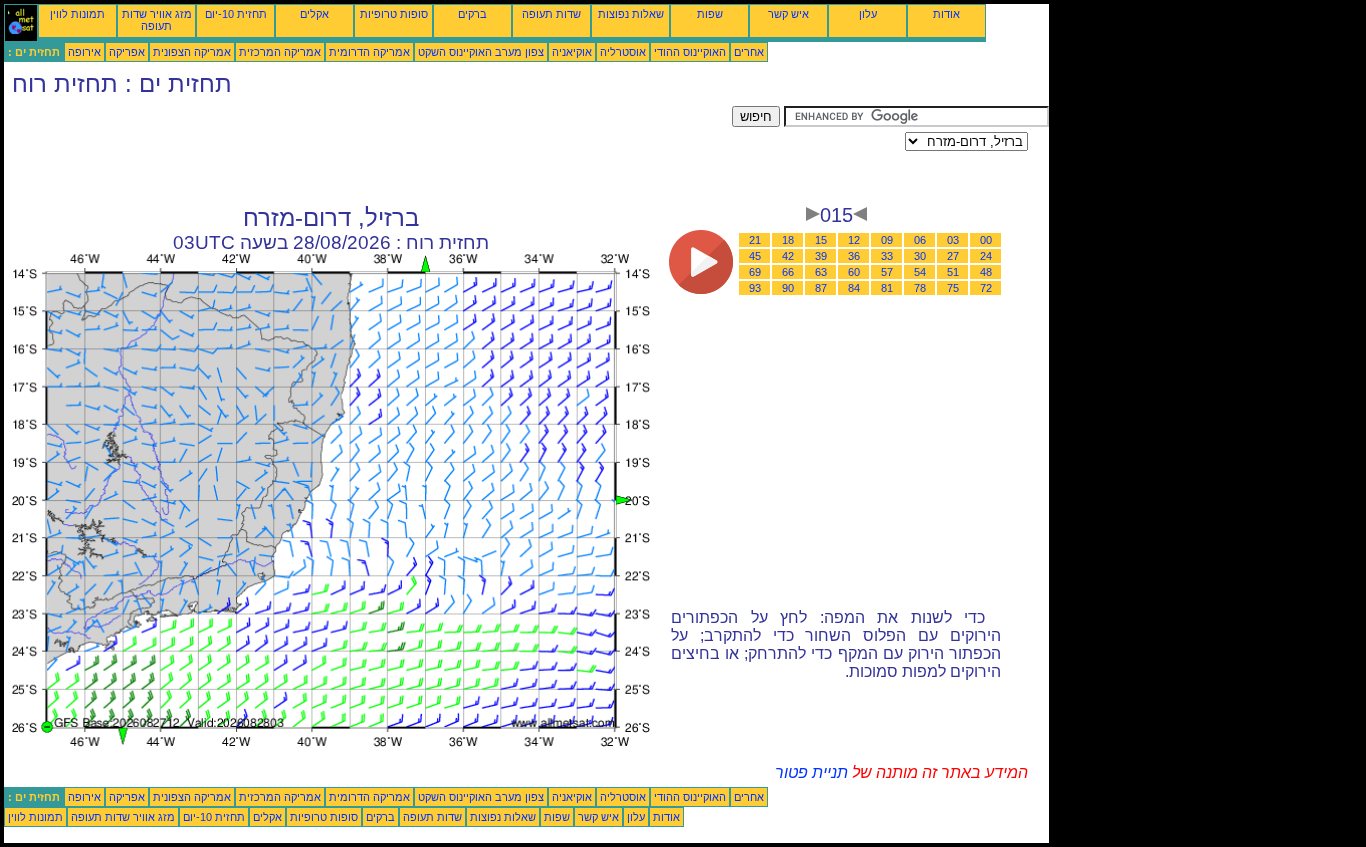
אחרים (749, 52)
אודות (946, 14)
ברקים (472, 14)
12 (854, 240)
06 (920, 240)
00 (986, 240)
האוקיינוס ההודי (690, 52)
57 (887, 272)
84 (854, 288)
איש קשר (788, 14)
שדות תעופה (551, 14)
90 (788, 288)
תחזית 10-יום (236, 14)
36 (854, 256)
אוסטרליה (623, 52)
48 (986, 272)
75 (953, 288)
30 (920, 256)
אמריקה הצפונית (192, 52)
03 (953, 240)
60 (854, 272)
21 (755, 240)
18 (788, 240)
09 (887, 240)
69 (755, 272)
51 (953, 272)
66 (788, 272)
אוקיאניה (572, 52)
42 (788, 256)
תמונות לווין (77, 14)
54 (920, 272)
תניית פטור (811, 772)
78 (920, 288)
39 (821, 256)
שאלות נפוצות (631, 14)
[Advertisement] (368, 151)
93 (755, 288)
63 (821, 272)
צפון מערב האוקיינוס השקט (481, 52)
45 (755, 256)
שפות (710, 14)
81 (887, 288)
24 (986, 256)
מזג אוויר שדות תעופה (157, 20)
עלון (868, 14)
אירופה (84, 52)
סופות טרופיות (394, 14)
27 (953, 256)
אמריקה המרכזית (280, 52)
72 (986, 288)
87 (821, 288)
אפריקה (127, 52)
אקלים (314, 14)
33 (887, 256)
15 (821, 240)
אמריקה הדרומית (369, 52)
